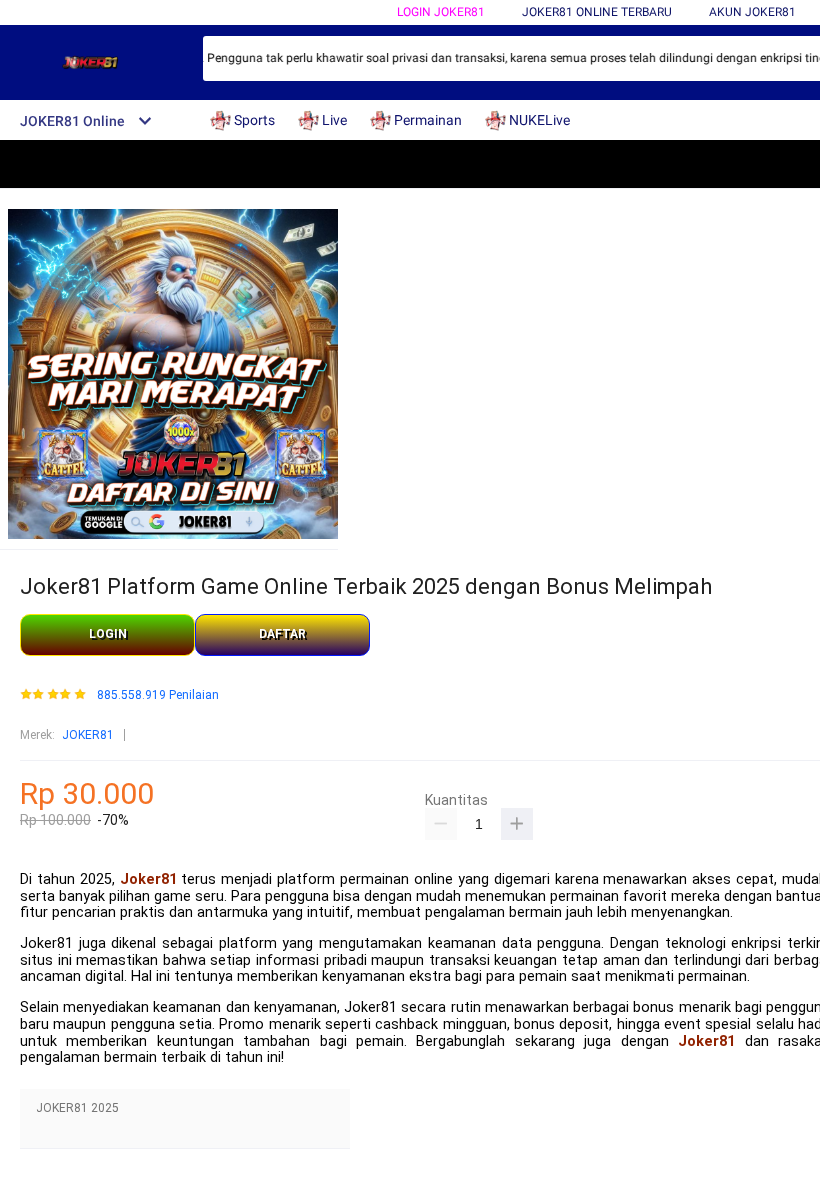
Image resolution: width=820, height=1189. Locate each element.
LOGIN (108, 634)
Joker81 (148, 879)
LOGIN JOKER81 (441, 12)
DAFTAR (282, 634)
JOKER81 (88, 735)
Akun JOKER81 (752, 12)
